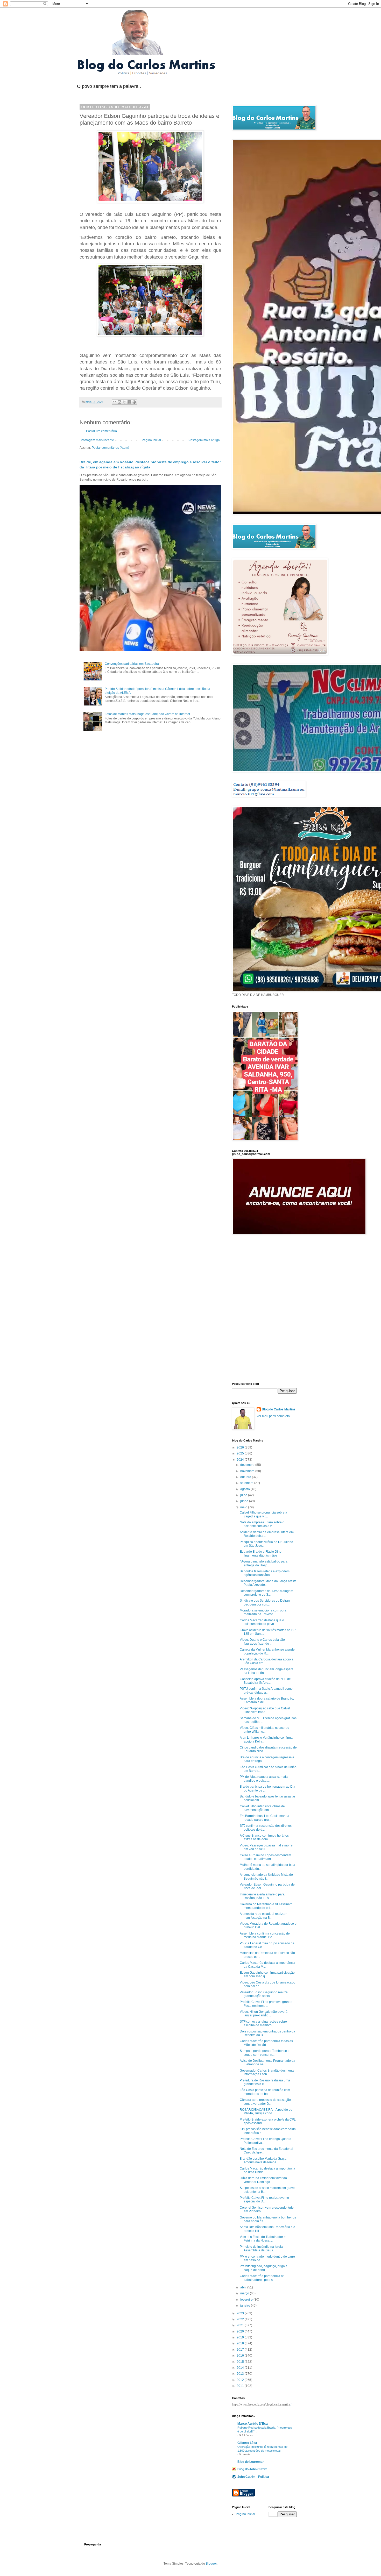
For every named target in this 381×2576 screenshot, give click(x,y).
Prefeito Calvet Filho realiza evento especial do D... (264, 2200)
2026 (241, 1447)
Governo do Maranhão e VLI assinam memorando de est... (266, 1906)
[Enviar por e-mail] (115, 402)
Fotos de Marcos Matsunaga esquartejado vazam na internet (147, 714)
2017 (241, 2350)
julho (244, 1495)
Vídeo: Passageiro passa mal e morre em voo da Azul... (266, 1847)
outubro (246, 1477)
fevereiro (247, 2300)
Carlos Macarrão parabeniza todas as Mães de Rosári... (266, 2043)
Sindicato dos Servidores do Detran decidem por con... (265, 1602)
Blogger (211, 2564)
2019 (241, 2337)
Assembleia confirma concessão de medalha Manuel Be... (265, 1935)
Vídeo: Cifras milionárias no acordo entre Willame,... (264, 1730)
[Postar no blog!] (119, 402)
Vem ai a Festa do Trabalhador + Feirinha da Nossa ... (263, 2239)
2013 (241, 2374)
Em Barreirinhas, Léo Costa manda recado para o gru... (264, 1818)
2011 (241, 2386)
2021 (241, 2325)
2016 (241, 2356)
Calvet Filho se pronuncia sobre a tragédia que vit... (263, 1514)
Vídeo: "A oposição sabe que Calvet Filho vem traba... (265, 1710)
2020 (241, 2331)
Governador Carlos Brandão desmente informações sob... (267, 2072)
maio (244, 1507)
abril (244, 2287)
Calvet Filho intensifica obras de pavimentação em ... (262, 1808)
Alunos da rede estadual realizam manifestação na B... (263, 1916)
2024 (241, 1460)
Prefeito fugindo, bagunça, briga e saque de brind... (264, 2268)
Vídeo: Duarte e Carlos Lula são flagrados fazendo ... (262, 1642)
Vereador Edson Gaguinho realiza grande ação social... (264, 1994)
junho (245, 1501)
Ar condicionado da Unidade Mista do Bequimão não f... (266, 1876)
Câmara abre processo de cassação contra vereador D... (265, 2102)
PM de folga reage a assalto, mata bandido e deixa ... (264, 1779)
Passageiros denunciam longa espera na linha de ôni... (267, 1671)
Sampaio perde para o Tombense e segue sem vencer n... (265, 2053)
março (245, 2293)
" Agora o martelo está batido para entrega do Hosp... (264, 1563)
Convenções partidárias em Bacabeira (132, 664)
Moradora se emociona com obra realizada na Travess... (263, 1612)
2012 (241, 2380)
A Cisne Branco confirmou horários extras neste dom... (264, 1837)
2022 (241, 2319)
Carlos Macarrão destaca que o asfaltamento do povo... (262, 1622)
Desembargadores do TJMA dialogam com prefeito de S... (266, 1593)
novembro (248, 1471)
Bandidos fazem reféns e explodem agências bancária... (265, 1573)
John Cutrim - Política (253, 2477)
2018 (241, 2343)
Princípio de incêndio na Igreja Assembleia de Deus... (261, 2249)
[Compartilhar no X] (124, 402)
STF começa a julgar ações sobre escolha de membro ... (263, 2023)
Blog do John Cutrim (252, 2469)
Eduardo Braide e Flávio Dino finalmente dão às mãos (261, 1553)
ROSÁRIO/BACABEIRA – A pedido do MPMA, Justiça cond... (266, 2111)
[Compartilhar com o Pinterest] (134, 402)
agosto (245, 1489)
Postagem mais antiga (204, 440)
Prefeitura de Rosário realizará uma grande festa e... (265, 2082)
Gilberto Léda (247, 2443)
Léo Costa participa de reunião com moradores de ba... (265, 2092)
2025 (241, 1453)
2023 (241, 2313)
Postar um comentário (101, 431)
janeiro (246, 2306)
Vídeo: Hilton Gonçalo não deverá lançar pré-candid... (264, 2014)
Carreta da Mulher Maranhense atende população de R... (267, 1651)
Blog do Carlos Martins (279, 1409)
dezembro (248, 1465)
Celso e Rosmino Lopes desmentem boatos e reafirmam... (265, 1857)
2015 (241, 2362)
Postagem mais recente (97, 440)
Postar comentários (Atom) (110, 448)
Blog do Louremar (251, 2462)
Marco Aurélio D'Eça (253, 2424)
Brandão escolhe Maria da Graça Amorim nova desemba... (263, 2160)
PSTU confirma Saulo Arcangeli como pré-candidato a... (266, 1690)
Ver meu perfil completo (273, 1416)
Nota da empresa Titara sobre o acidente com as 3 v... (262, 1524)
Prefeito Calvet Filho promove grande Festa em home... (266, 2004)
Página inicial (151, 440)
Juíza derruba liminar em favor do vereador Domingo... (263, 2180)
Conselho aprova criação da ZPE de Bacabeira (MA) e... (265, 1681)
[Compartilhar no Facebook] (129, 402)
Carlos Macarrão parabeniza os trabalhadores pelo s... (262, 2278)
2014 (241, 2368)
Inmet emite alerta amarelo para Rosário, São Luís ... (262, 1896)
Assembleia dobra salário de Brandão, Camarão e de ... (267, 1700)
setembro (247, 1483)
